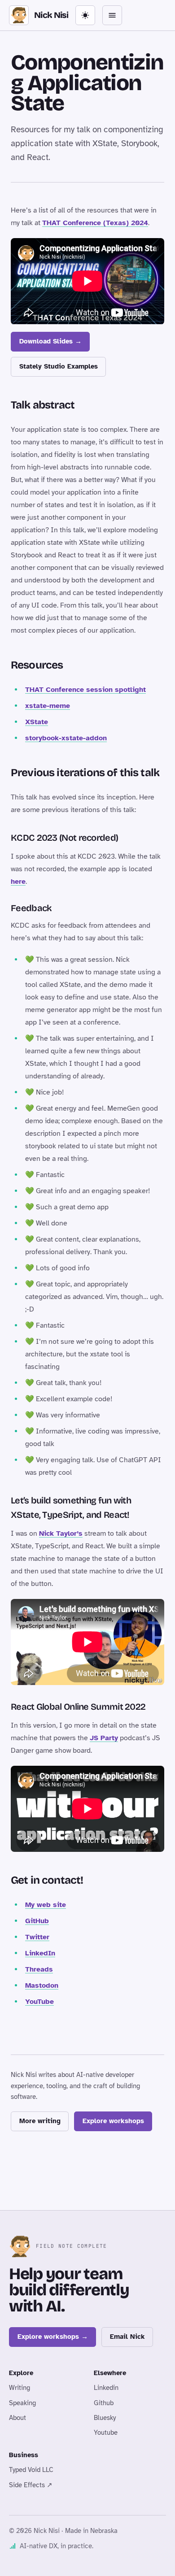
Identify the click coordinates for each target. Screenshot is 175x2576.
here (18, 882)
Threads (39, 1969)
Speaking (22, 2403)
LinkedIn (40, 1953)
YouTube (39, 2002)
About (17, 2418)
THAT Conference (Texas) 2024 (95, 223)
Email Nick (127, 2337)
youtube (106, 2433)
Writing (20, 2388)
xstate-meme (48, 706)
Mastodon (42, 1985)
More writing (40, 2121)
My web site (46, 1905)
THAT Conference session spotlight (85, 690)
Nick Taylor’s (61, 1533)
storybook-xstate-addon (66, 738)
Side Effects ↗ (31, 2485)
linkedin (106, 2388)
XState (37, 722)
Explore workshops (113, 2121)
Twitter (37, 1937)
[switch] (85, 15)
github (104, 2403)
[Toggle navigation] (112, 15)
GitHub (37, 1921)
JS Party (104, 1738)
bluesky (105, 2418)
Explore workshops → (53, 2337)
